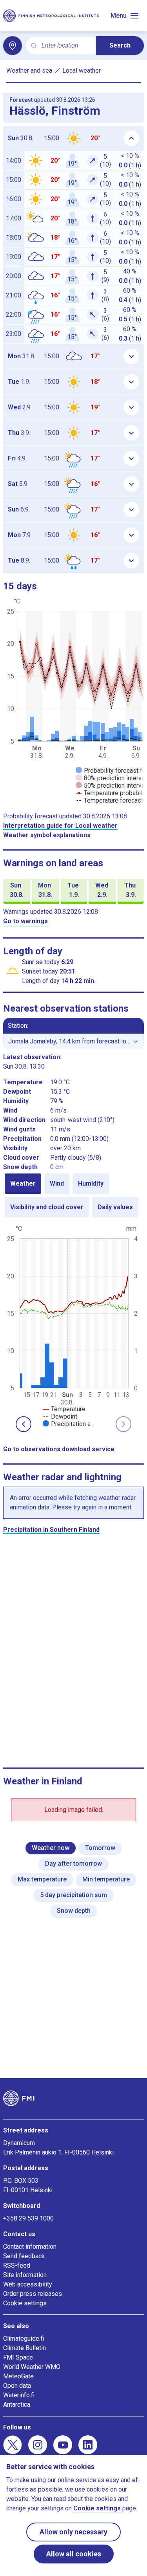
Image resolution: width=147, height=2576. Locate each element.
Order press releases (33, 2294)
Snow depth (74, 1911)
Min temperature (106, 1879)
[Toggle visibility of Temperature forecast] (109, 800)
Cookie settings (25, 2303)
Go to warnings (25, 921)
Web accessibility (28, 2284)
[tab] (23, 1184)
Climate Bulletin (24, 2348)
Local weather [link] (82, 71)
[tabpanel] (73, 1326)
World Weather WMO (32, 2367)
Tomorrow (100, 1848)
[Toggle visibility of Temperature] (64, 1409)
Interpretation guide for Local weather (60, 826)
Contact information (30, 2247)
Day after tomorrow (73, 1864)
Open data (17, 2386)
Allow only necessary (73, 2532)
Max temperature (42, 1879)
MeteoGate (18, 2376)
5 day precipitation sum (73, 1895)
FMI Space (18, 2357)
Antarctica (17, 2405)
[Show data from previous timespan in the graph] (24, 1424)
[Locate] (13, 46)
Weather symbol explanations (47, 835)
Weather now (51, 1848)
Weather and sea (29, 71)
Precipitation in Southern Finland (51, 1530)
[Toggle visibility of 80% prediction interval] (111, 778)
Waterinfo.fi (19, 2395)
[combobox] (66, 46)
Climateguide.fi (24, 2339)
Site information (25, 2275)
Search (120, 45)
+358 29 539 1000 (28, 2218)
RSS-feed (17, 2265)
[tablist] (73, 1195)
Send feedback (24, 2256)
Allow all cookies (74, 2554)
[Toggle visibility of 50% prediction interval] (111, 786)
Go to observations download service (59, 1449)
